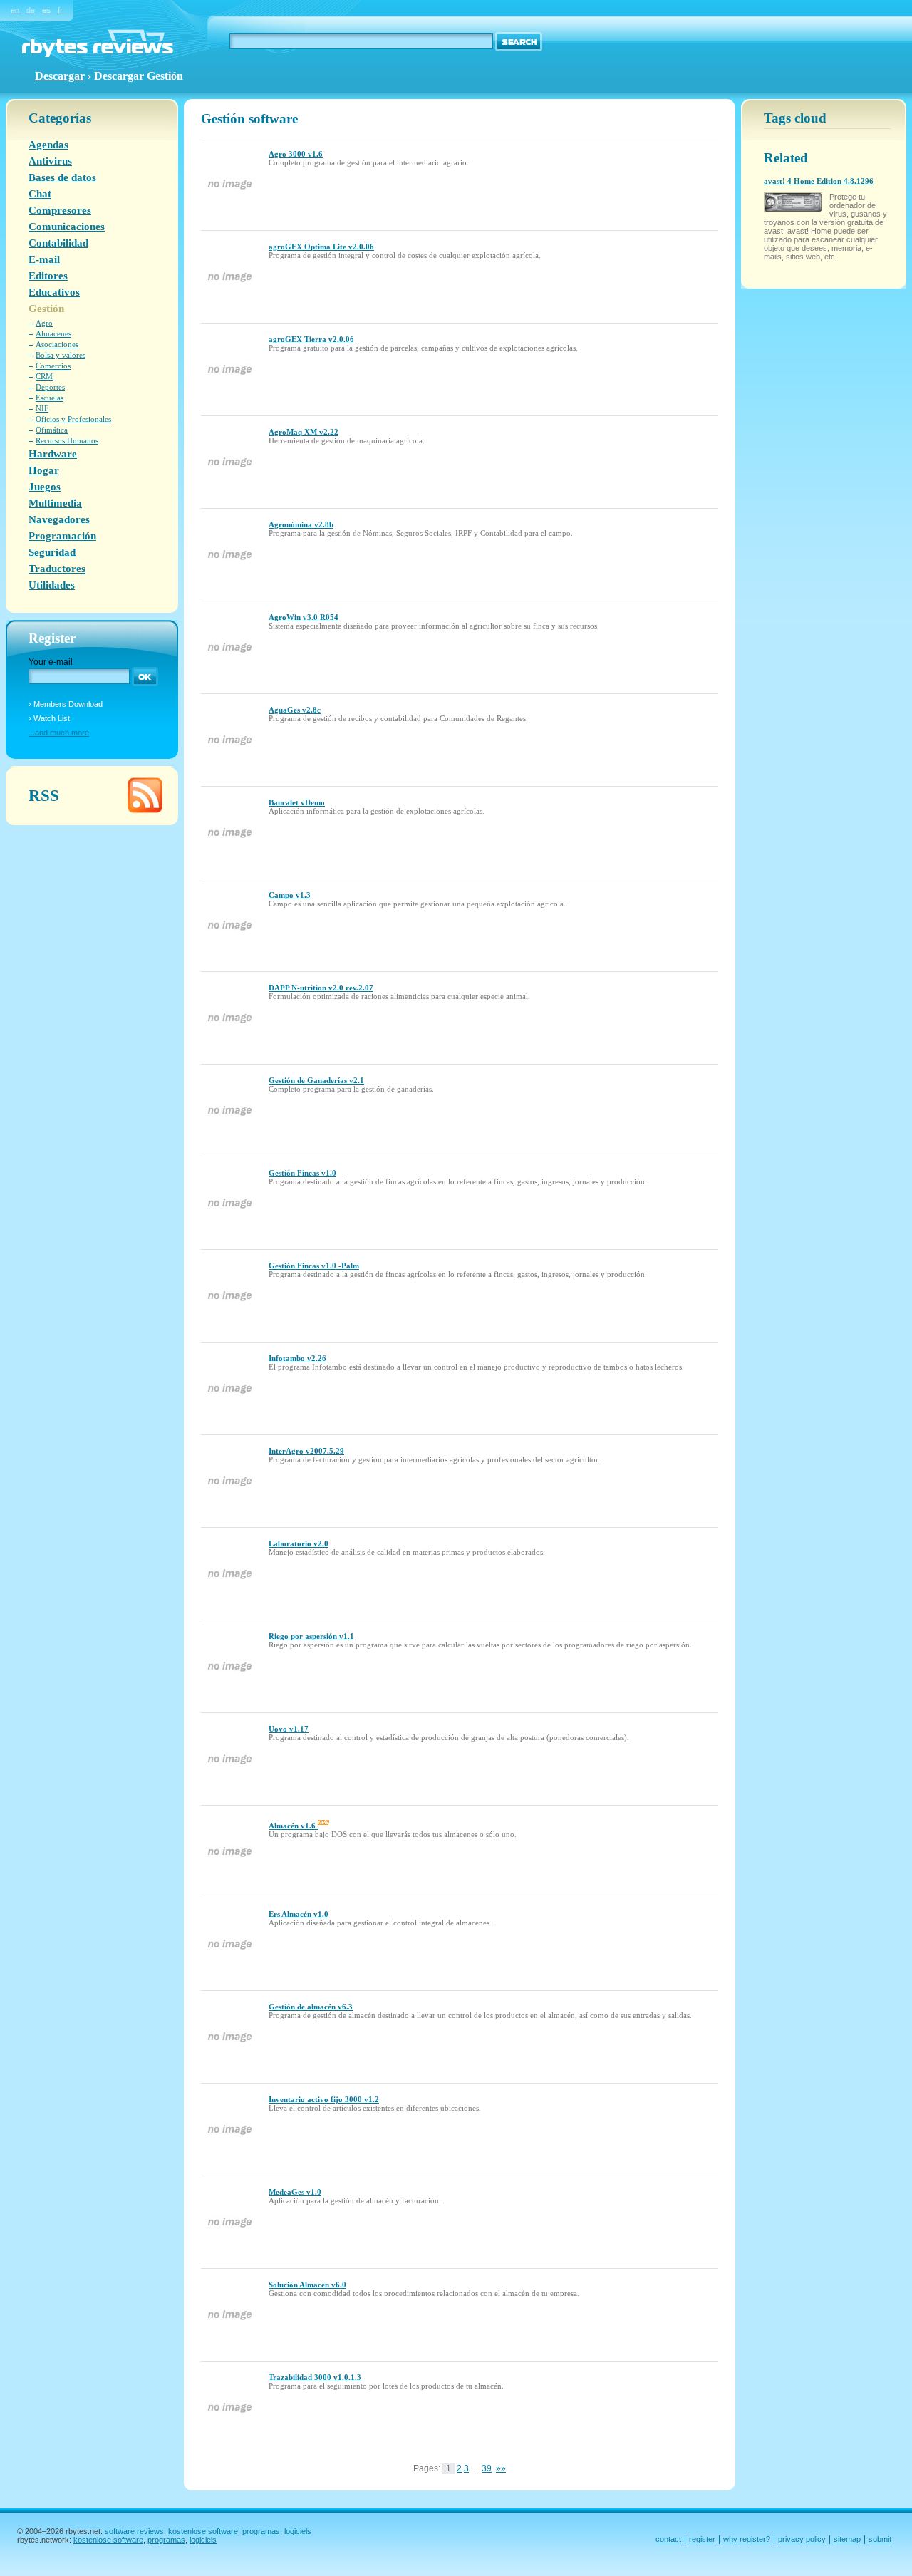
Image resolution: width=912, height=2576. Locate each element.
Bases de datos (62, 177)
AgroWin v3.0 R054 (304, 617)
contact (668, 2539)
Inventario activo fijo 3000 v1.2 (324, 2099)
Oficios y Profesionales (73, 419)
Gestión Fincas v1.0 (302, 1173)
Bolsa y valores (61, 355)
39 (487, 2468)
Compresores (60, 210)
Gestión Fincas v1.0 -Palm (314, 1266)
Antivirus (50, 161)
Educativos (54, 292)
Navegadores (59, 519)
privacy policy (802, 2539)
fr (60, 10)
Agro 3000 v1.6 (296, 154)
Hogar (44, 470)
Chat (40, 194)
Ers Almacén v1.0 (299, 1914)
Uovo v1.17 (289, 1729)
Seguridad (52, 552)
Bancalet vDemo (297, 802)
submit (880, 2539)
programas (261, 2531)
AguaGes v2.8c (295, 710)
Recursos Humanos (67, 440)
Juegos (45, 487)
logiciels (298, 2531)
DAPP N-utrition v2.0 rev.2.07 (321, 988)
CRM (44, 376)
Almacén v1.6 (293, 1826)
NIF (42, 408)
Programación (62, 536)
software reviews (134, 2531)
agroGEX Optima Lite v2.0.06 (321, 247)
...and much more (59, 733)
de (31, 10)
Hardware (53, 454)
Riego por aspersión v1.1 (311, 1636)
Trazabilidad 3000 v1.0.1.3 (315, 2377)
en (15, 10)
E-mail (44, 259)
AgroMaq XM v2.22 (304, 432)
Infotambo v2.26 (297, 1358)
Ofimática (52, 430)
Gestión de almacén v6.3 (311, 2007)
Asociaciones (57, 344)
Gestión (46, 309)
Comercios (53, 366)
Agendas (48, 145)
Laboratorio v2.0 (299, 1543)
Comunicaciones (67, 227)
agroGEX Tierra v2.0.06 (311, 339)
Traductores (57, 569)
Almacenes (53, 333)
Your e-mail (51, 662)
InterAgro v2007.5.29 (306, 1451)
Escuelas (50, 398)
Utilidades (52, 585)
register (702, 2539)
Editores (48, 276)
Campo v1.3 (290, 895)
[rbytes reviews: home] (98, 54)
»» (501, 2468)
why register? (747, 2539)
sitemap (847, 2539)
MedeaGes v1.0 (295, 2192)
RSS (44, 795)
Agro (44, 323)
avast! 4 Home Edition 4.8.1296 (819, 181)
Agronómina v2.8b (301, 524)
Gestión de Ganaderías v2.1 (316, 1080)
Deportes (50, 387)
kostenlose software (203, 2531)
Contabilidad (58, 243)
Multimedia (55, 503)
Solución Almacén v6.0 (307, 2285)
